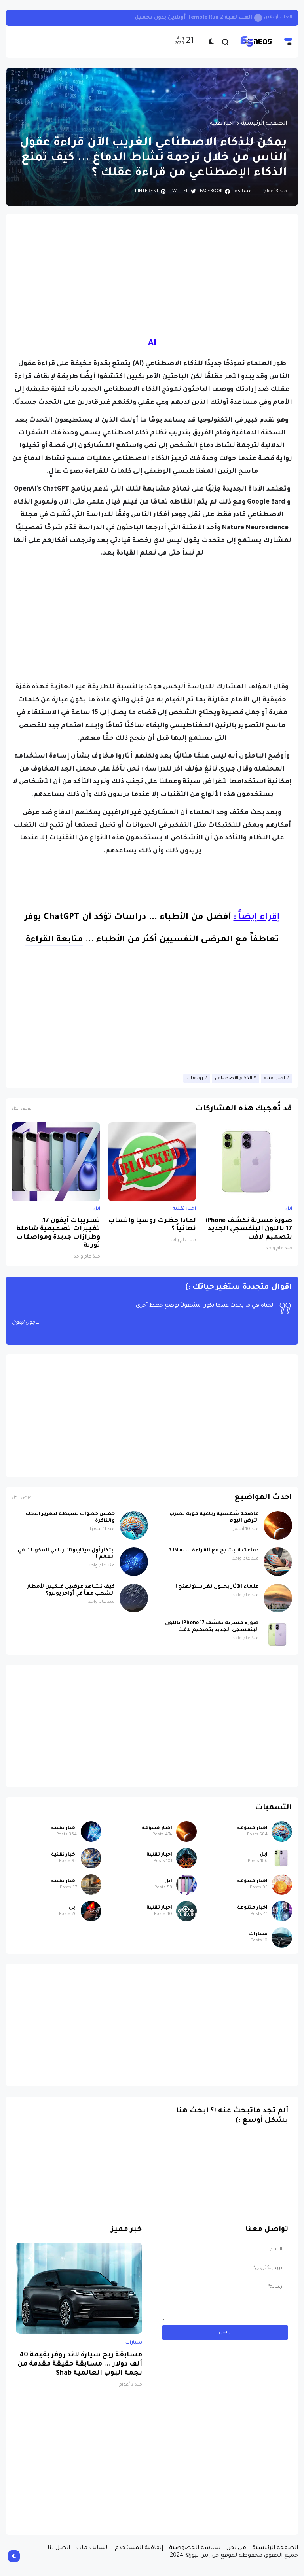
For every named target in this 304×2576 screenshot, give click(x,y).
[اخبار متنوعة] (282, 1832)
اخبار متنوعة (252, 1828)
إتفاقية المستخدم (139, 2548)
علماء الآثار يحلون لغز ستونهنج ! (217, 1587)
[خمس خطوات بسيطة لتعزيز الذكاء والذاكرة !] (134, 1525)
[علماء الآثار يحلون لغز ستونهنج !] (278, 1598)
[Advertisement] (152, 275)
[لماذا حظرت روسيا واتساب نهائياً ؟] (152, 1162)
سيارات (258, 1934)
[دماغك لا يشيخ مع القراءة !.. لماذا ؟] (278, 1562)
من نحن (236, 2548)
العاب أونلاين (278, 18)
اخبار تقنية (222, 124)
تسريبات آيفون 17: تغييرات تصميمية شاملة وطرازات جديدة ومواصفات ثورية (58, 1233)
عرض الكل (22, 1109)
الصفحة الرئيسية (264, 124)
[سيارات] (282, 1938)
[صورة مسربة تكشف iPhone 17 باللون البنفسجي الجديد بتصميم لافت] (248, 1162)
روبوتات (195, 1078)
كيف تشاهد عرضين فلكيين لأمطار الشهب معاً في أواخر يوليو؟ (71, 1590)
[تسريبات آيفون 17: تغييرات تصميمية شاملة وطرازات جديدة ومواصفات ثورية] (56, 1162)
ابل (289, 1209)
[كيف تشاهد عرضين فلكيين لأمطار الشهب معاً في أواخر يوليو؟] (134, 1598)
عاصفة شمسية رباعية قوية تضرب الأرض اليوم (214, 1518)
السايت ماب (92, 2548)
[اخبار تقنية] (91, 1832)
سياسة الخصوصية (195, 2548)
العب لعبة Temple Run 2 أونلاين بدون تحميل (193, 18)
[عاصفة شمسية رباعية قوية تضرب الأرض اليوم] (278, 1525)
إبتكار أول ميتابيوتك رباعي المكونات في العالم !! (66, 1554)
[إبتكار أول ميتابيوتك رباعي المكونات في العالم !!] (134, 1562)
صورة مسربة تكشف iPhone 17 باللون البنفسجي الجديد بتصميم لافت (249, 1229)
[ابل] (282, 1858)
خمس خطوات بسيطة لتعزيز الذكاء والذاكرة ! (70, 1518)
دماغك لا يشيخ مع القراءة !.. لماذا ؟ (214, 1551)
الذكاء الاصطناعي (234, 1078)
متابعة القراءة (54, 940)
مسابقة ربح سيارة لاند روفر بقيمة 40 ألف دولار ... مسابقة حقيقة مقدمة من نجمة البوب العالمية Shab (80, 2365)
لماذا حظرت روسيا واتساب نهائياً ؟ (152, 1225)
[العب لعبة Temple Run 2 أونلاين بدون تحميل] (258, 18)
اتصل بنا (59, 2548)
